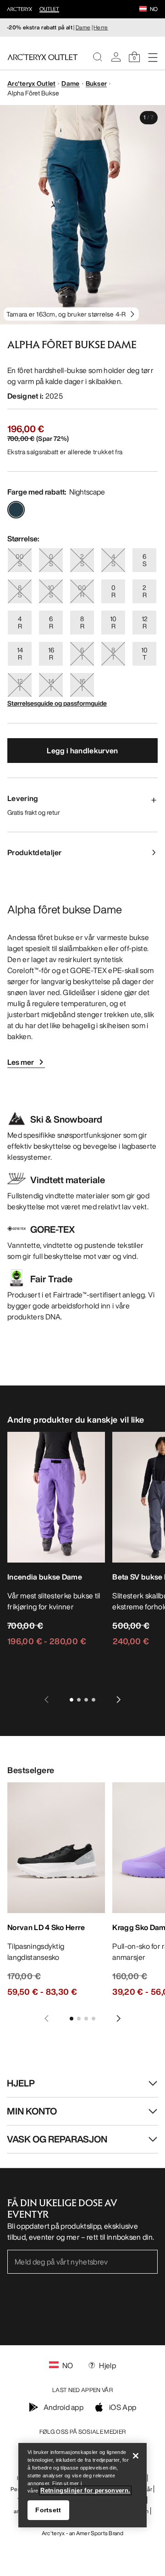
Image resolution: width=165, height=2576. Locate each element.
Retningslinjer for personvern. (85, 2490)
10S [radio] (51, 591)
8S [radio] (20, 591)
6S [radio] (145, 560)
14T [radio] (51, 685)
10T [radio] (144, 654)
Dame (83, 27)
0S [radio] (51, 560)
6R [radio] (51, 622)
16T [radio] (82, 685)
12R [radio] (145, 622)
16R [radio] (51, 654)
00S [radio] (20, 560)
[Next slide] (119, 1700)
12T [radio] (20, 685)
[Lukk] (136, 2456)
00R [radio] (82, 591)
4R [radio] (20, 622)
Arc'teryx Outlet (31, 83)
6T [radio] (82, 654)
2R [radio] (145, 591)
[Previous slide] (46, 1700)
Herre (101, 27)
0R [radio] (113, 591)
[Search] (98, 57)
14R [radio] (20, 654)
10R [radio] (113, 622)
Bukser (96, 83)
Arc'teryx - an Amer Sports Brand (82, 2533)
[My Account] (116, 57)
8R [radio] (82, 622)
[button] (143, 10)
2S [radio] (82, 560)
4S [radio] (113, 560)
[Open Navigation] (153, 57)
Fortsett (48, 2510)
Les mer (21, 1062)
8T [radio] (113, 654)
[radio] (16, 510)
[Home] (43, 57)
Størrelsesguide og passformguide (57, 703)
